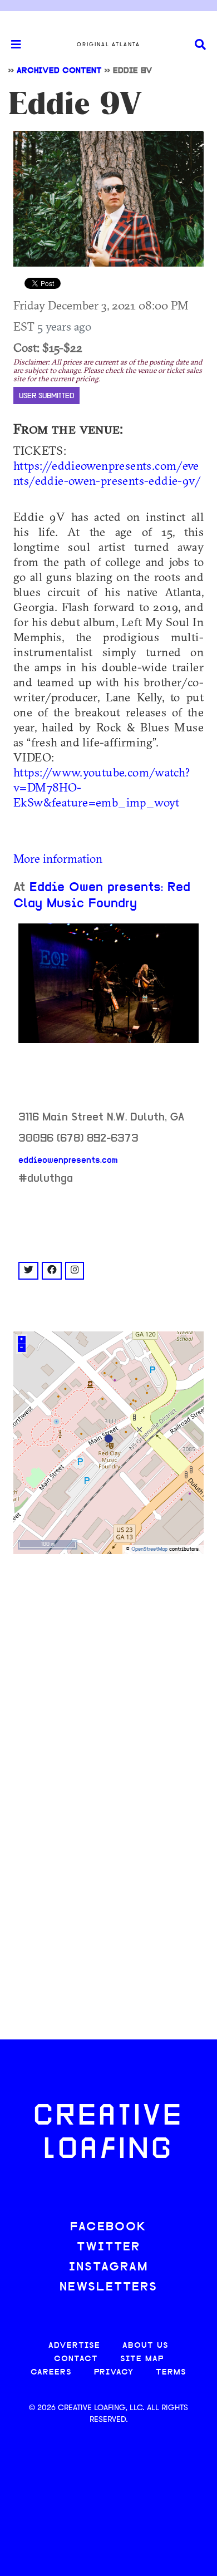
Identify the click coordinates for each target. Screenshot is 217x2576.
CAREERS (51, 2373)
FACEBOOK (108, 2227)
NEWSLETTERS (108, 2287)
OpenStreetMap (149, 1549)
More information (58, 858)
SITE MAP (142, 2359)
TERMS (171, 2373)
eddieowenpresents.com (68, 1161)
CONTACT (76, 2359)
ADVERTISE (74, 2346)
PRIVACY (114, 2373)
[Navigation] (11, 45)
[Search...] (200, 45)
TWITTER (108, 2247)
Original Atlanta (108, 45)
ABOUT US (146, 2346)
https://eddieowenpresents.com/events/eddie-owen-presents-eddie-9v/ (107, 473)
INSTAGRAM (108, 2267)
